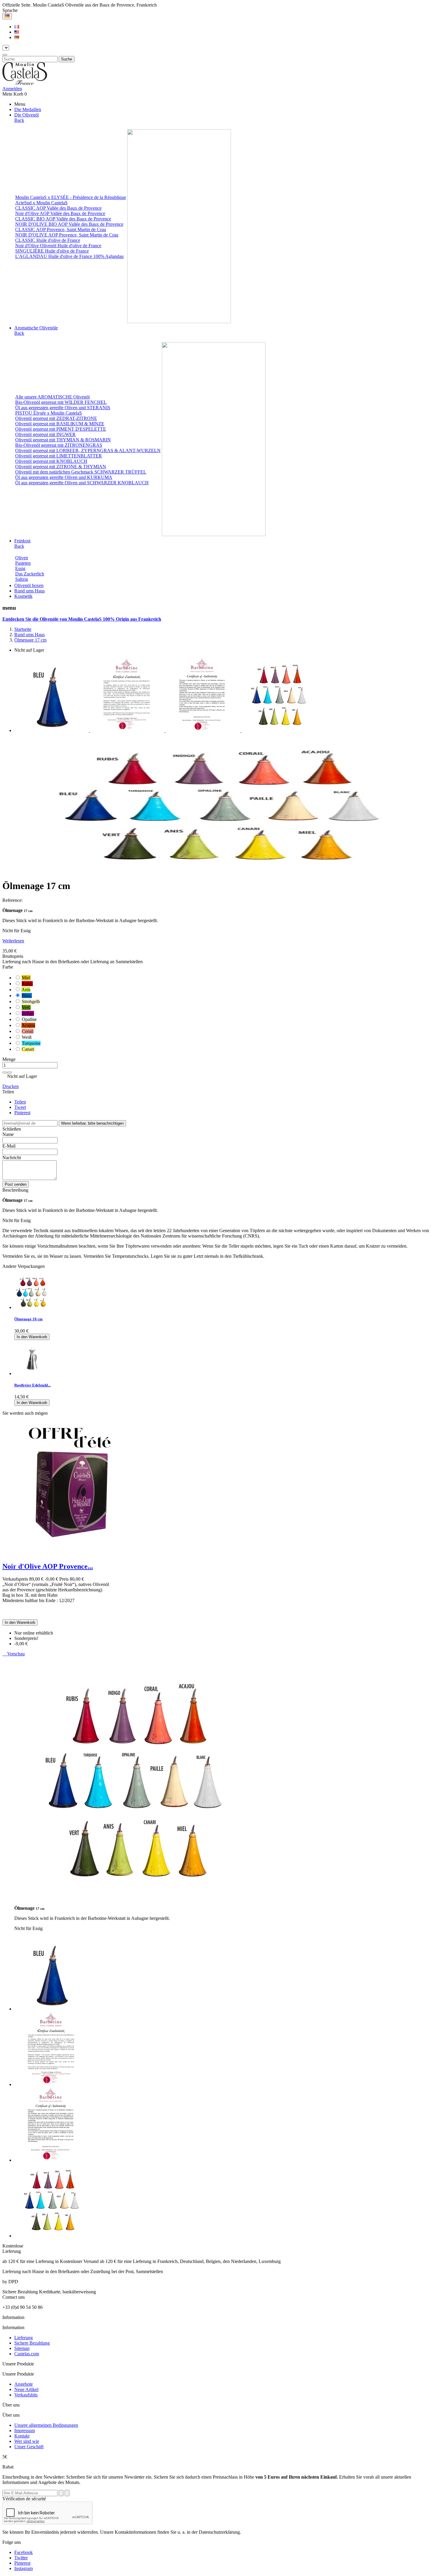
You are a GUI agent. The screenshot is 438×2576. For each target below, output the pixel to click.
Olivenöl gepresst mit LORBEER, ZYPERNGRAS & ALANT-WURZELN (88, 450)
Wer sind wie (27, 2441)
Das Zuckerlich (30, 574)
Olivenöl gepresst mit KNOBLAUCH (51, 461)
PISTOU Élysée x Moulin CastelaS (49, 413)
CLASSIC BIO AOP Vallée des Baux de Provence (63, 219)
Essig (20, 568)
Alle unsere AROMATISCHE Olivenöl (52, 397)
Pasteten (23, 563)
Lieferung (24, 2338)
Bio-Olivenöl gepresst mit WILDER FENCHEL (61, 402)
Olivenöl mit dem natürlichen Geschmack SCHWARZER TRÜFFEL (81, 472)
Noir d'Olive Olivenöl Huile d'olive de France (58, 246)
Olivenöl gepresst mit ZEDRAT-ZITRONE (56, 418)
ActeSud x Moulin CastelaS (41, 203)
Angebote (24, 2384)
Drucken (11, 1086)
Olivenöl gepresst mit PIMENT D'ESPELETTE (61, 429)
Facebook (24, 2552)
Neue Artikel (26, 2389)
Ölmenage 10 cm (28, 1319)
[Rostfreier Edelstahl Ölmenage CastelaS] (32, 1373)
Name (8, 1134)
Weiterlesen (13, 941)
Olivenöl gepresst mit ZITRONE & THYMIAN (61, 467)
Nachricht (12, 1158)
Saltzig (22, 579)
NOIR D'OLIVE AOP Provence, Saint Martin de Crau (67, 235)
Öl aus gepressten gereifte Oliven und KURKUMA (64, 477)
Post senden (16, 1184)
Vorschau (14, 1654)
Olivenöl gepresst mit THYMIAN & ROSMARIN (63, 440)
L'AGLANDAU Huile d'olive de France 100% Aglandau (69, 256)
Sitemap (22, 2348)
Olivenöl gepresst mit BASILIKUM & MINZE (60, 424)
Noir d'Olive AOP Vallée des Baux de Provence (60, 213)
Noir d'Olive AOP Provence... (48, 1566)
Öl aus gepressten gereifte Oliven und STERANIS (63, 408)
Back (19, 120)
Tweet (20, 1107)
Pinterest (22, 1113)
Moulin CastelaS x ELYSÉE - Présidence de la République (71, 197)
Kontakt (22, 2436)
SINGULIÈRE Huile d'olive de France (52, 251)
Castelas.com (27, 2354)
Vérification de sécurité (24, 2499)
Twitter (21, 2558)
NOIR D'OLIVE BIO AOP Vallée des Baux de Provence (69, 224)
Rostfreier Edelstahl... (32, 1385)
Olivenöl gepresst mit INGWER (45, 434)
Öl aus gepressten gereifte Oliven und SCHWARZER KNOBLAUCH (82, 483)
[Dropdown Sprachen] (7, 16)
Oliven (22, 558)
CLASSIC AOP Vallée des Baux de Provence (58, 208)
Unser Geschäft (29, 2447)
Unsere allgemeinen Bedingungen (46, 2425)
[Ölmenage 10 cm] (32, 1307)
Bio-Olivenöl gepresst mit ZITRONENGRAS (59, 445)
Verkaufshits (26, 2395)
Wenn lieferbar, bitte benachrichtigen (92, 1123)
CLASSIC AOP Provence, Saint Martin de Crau (61, 229)
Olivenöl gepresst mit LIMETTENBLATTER (59, 456)
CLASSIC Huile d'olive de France (48, 240)
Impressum (25, 2431)
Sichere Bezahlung (32, 2343)
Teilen (20, 1102)
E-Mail (9, 1146)
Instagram (24, 2568)
